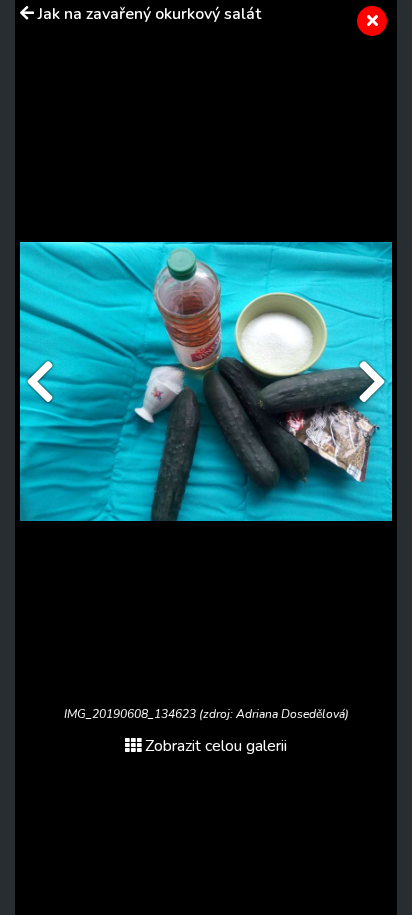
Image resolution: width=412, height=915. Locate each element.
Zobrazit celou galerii (216, 746)
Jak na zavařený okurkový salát (149, 14)
